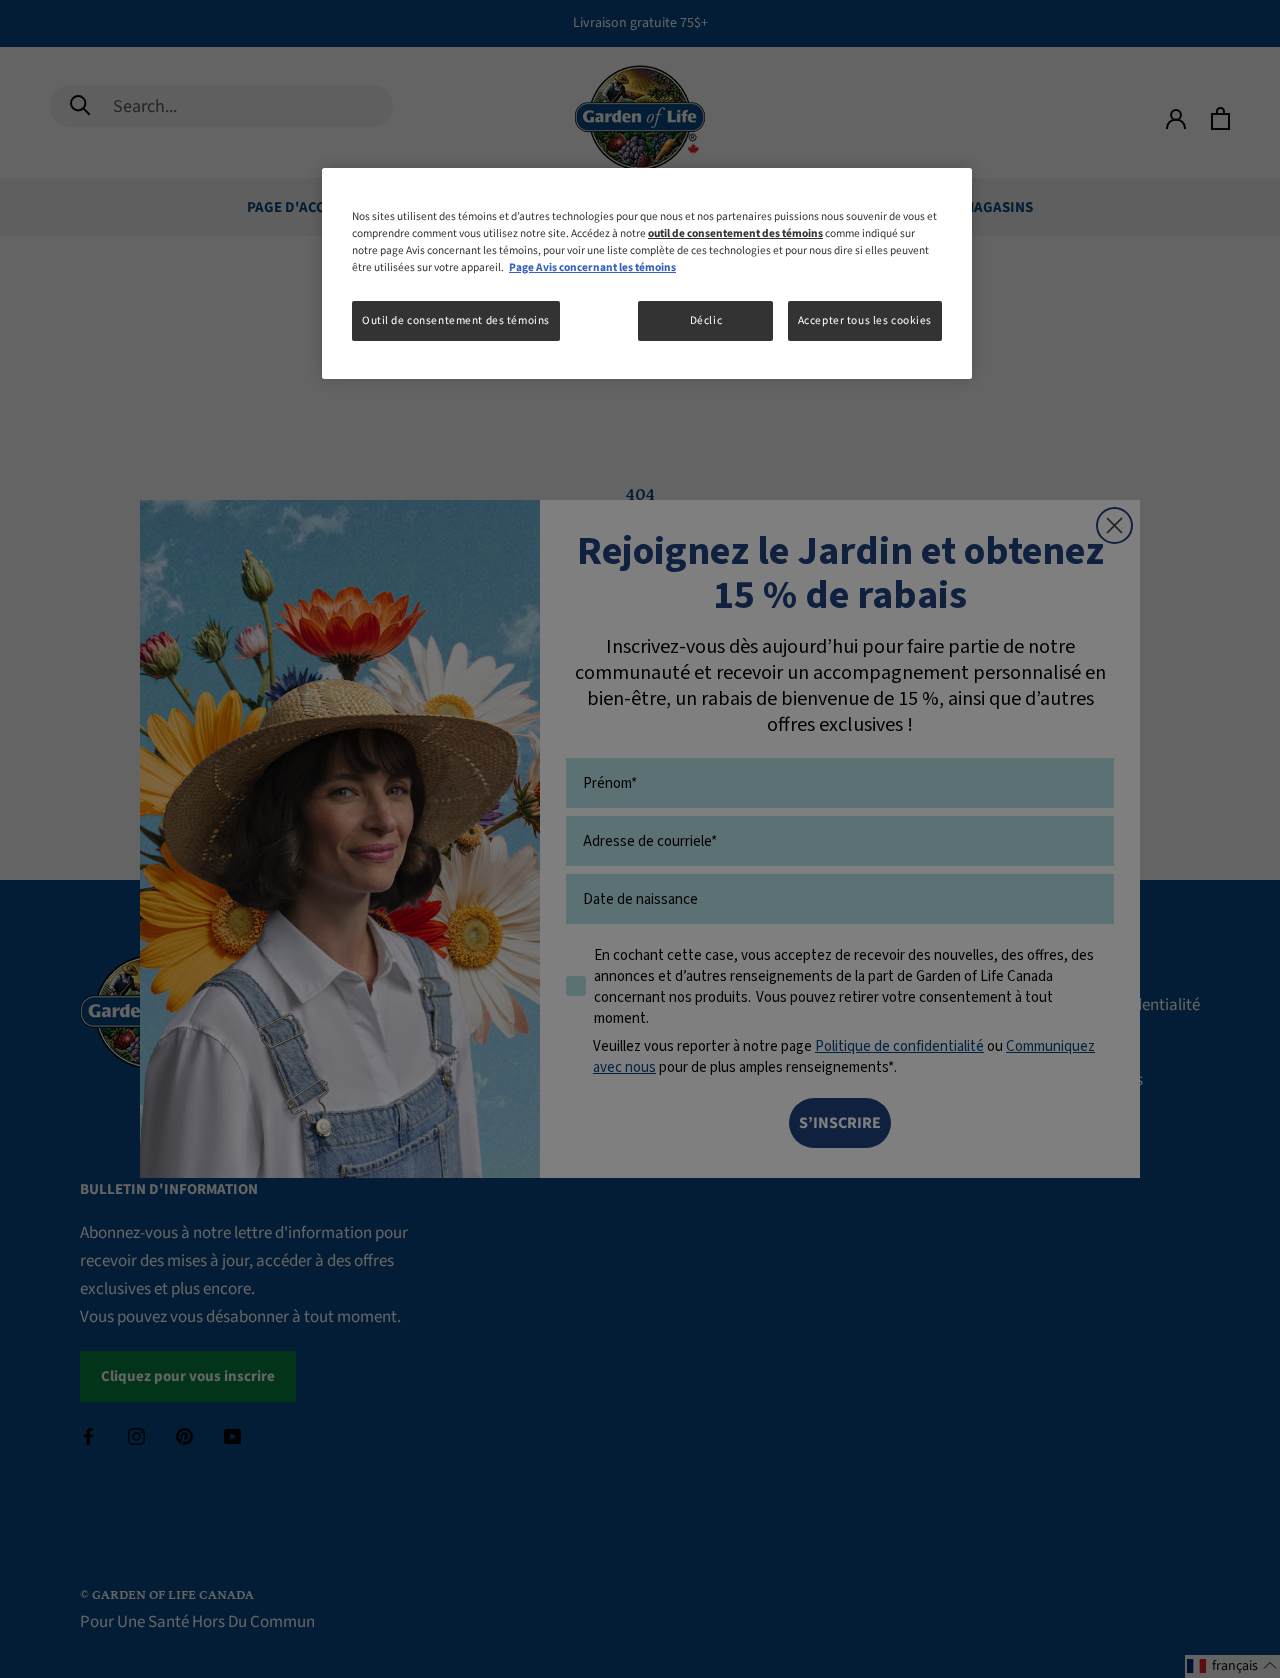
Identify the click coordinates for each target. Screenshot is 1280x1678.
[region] (647, 273)
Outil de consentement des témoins (456, 320)
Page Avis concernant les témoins (592, 267)
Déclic (706, 320)
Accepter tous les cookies (865, 320)
